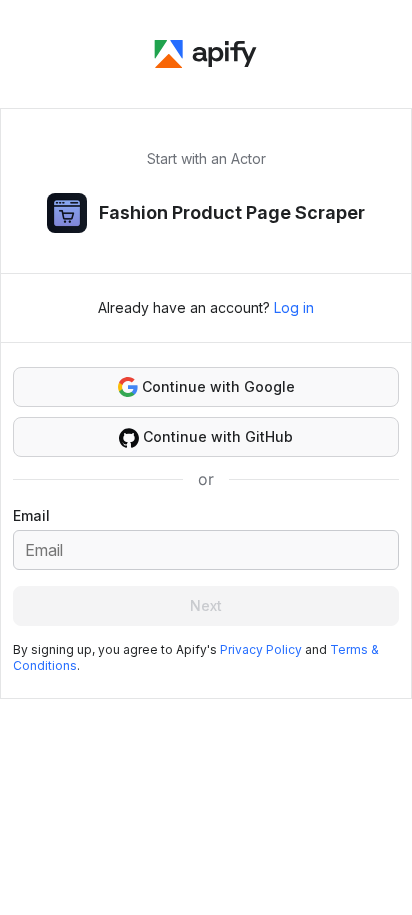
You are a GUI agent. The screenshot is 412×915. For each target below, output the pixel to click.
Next (206, 605)
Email (31, 515)
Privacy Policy (261, 649)
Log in (294, 307)
